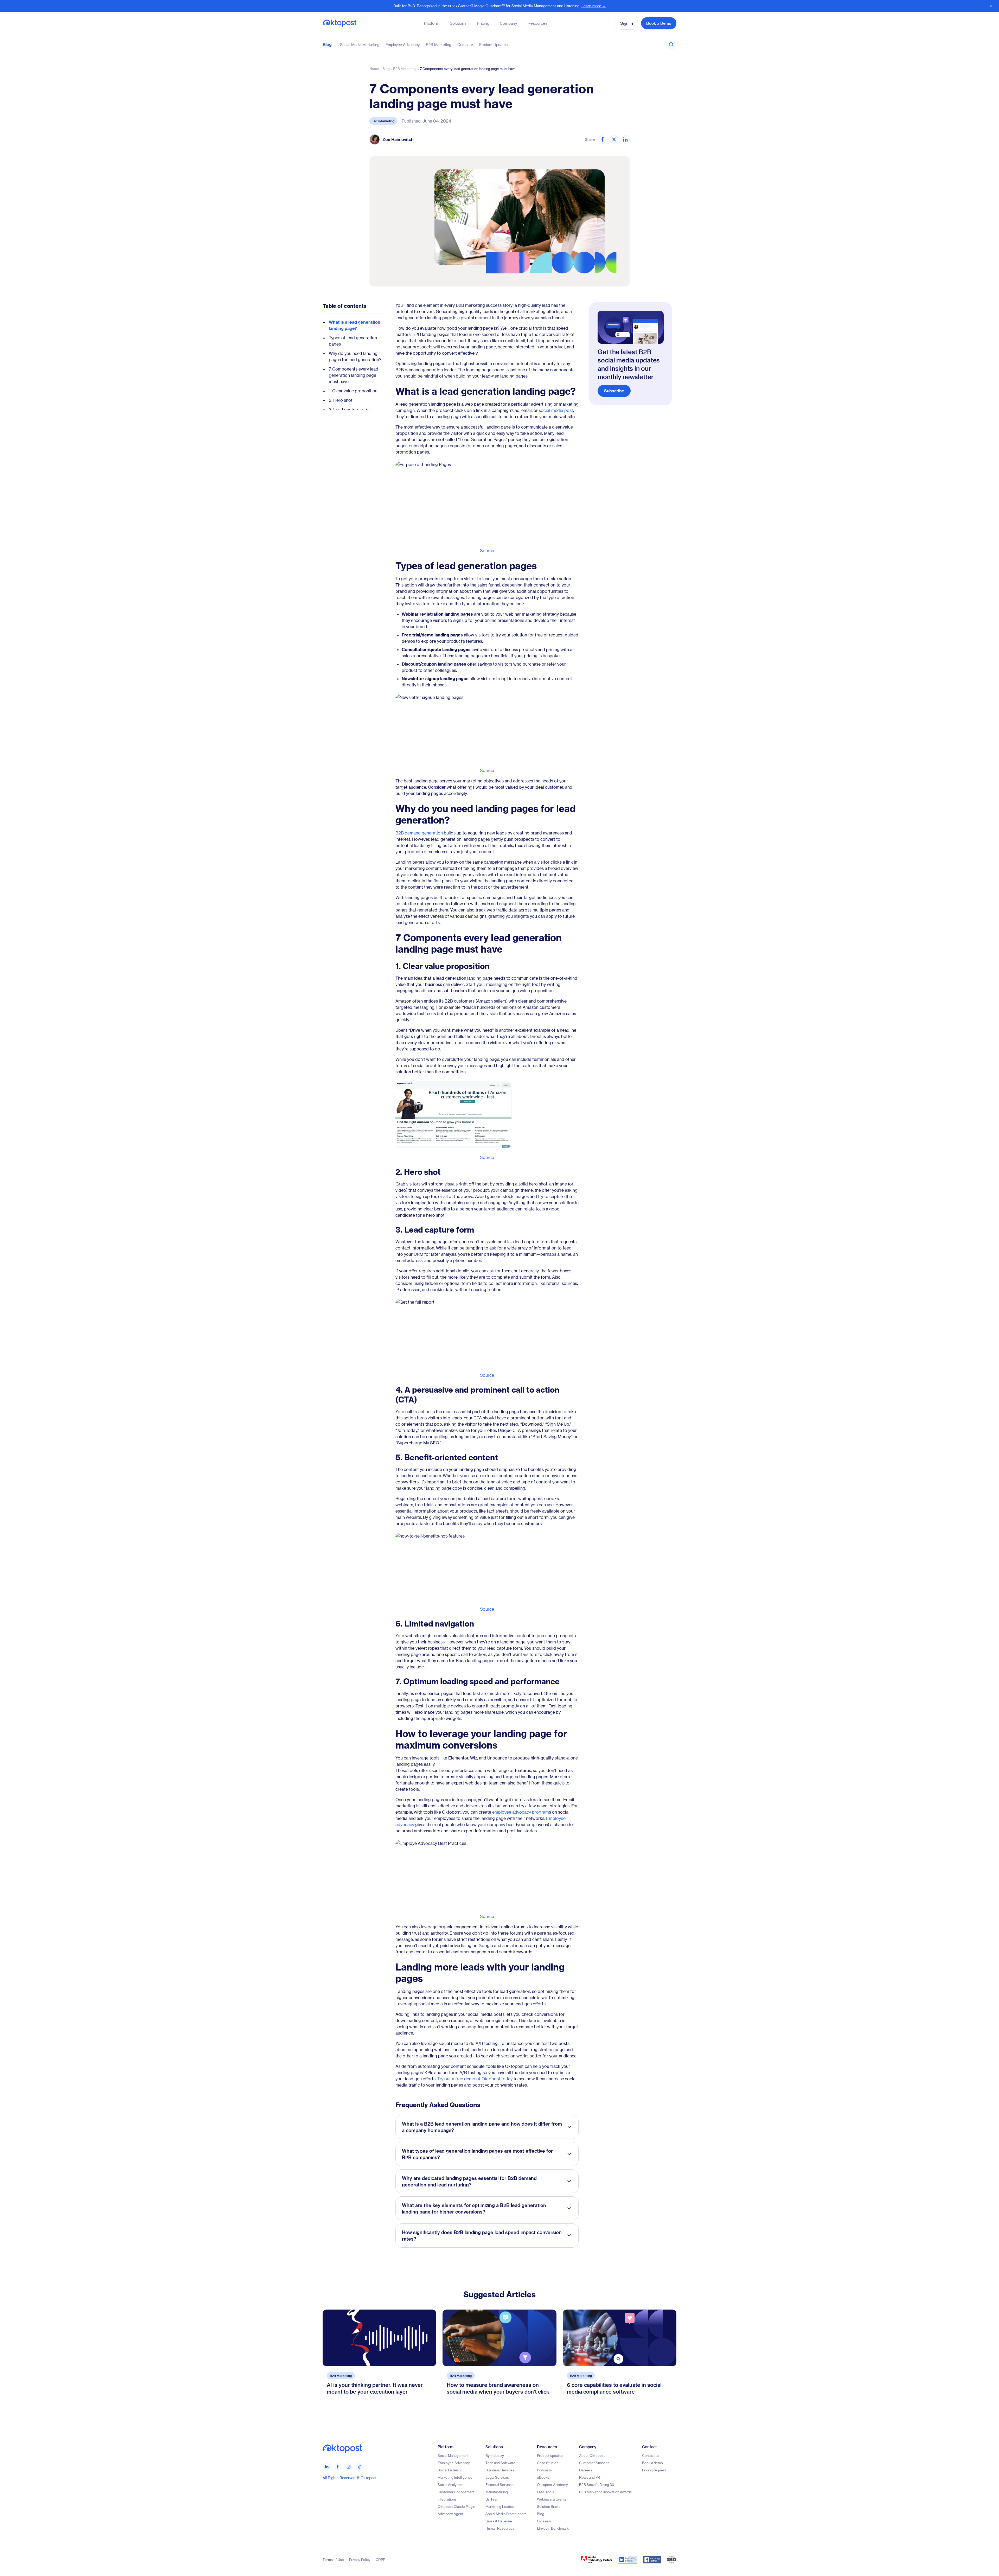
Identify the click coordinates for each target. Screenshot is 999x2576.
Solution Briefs (549, 2506)
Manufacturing (497, 2492)
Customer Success (594, 2463)
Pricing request (654, 2470)
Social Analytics (450, 2485)
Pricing (483, 23)
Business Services (500, 2470)
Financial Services (499, 2485)
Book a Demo (659, 23)
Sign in (627, 23)
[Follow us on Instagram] (349, 2466)
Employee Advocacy (403, 44)
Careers (586, 2470)
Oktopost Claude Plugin (456, 2506)
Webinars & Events (552, 2499)
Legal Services (497, 2477)
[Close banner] (991, 6)
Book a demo (652, 2463)
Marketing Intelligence (455, 2477)
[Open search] (671, 44)
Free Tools (546, 2492)
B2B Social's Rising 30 (597, 2485)
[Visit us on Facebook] (338, 2466)
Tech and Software (500, 2463)
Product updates (550, 2455)
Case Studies (548, 2463)
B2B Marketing (438, 44)
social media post (556, 410)
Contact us (651, 2455)
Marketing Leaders (500, 2506)
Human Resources (500, 2528)
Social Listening (450, 2470)
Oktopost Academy (552, 2485)
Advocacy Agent (450, 2514)
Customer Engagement (456, 2492)
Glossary (544, 2521)
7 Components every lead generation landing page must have (354, 375)
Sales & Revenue (499, 2521)
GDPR (380, 2559)
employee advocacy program (521, 1812)
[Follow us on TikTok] (360, 2466)
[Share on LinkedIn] (625, 139)
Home (374, 69)
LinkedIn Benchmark (553, 2528)
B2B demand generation (419, 833)
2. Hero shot (341, 400)
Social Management (453, 2455)
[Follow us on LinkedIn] (327, 2466)
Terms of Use (333, 2559)
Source (487, 550)
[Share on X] (614, 139)
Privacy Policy (360, 2559)
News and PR (590, 2477)
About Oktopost (592, 2455)
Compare (465, 44)
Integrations (447, 2499)
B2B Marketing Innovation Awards (605, 2492)
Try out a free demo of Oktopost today (475, 2079)
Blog (327, 44)
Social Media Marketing (360, 44)
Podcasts (544, 2470)
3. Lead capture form (349, 409)
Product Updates (493, 44)
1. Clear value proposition (353, 391)
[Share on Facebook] (603, 139)
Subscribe (614, 391)
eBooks (543, 2477)
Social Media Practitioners (506, 2514)
